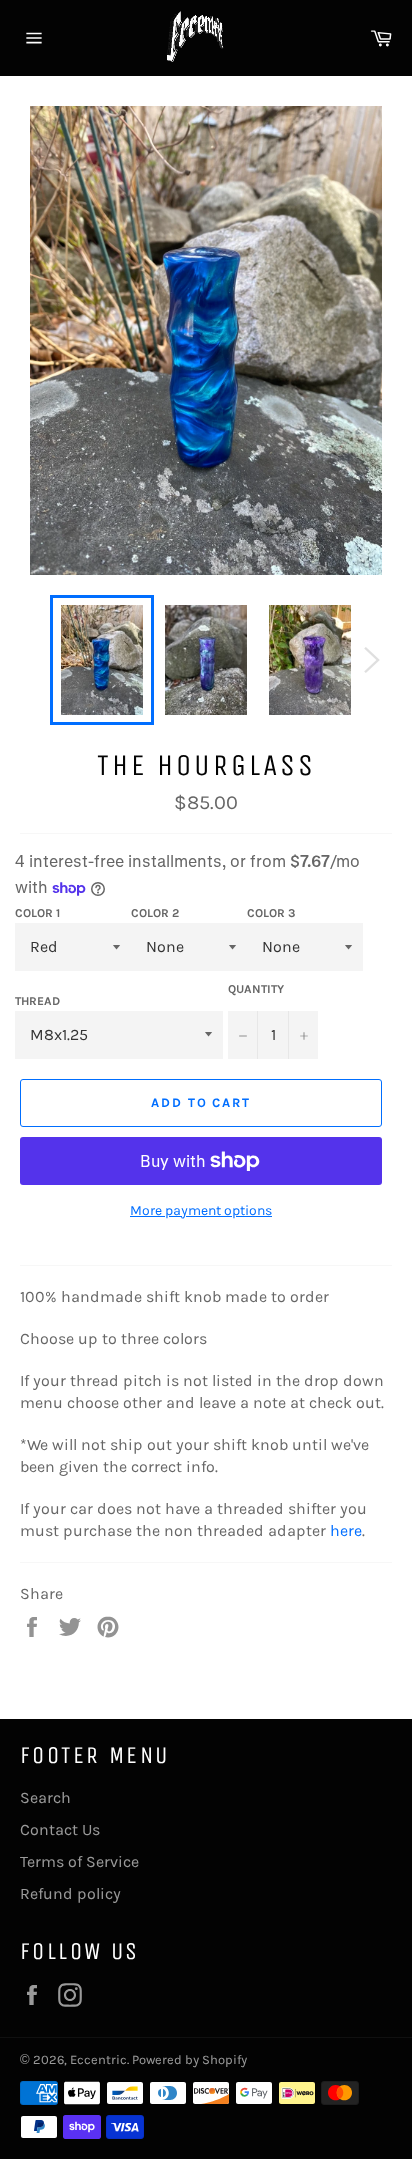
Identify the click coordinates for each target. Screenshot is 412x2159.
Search (45, 1797)
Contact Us (60, 1829)
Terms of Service (79, 1861)
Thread (37, 1001)
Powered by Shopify (189, 2059)
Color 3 (271, 913)
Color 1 (37, 913)
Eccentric (98, 2059)
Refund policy (70, 1893)
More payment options (201, 1210)
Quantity (256, 989)
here (346, 1530)
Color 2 (155, 913)
